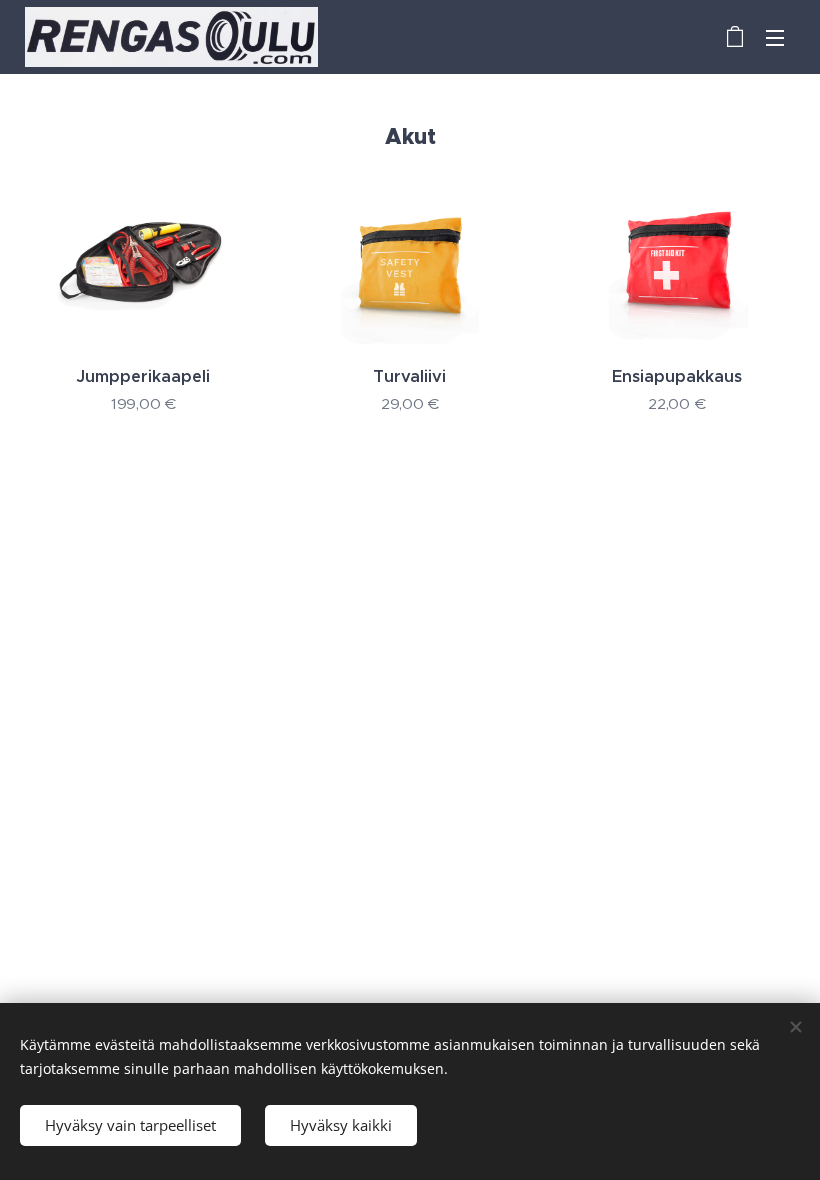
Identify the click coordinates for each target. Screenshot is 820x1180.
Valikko (775, 37)
